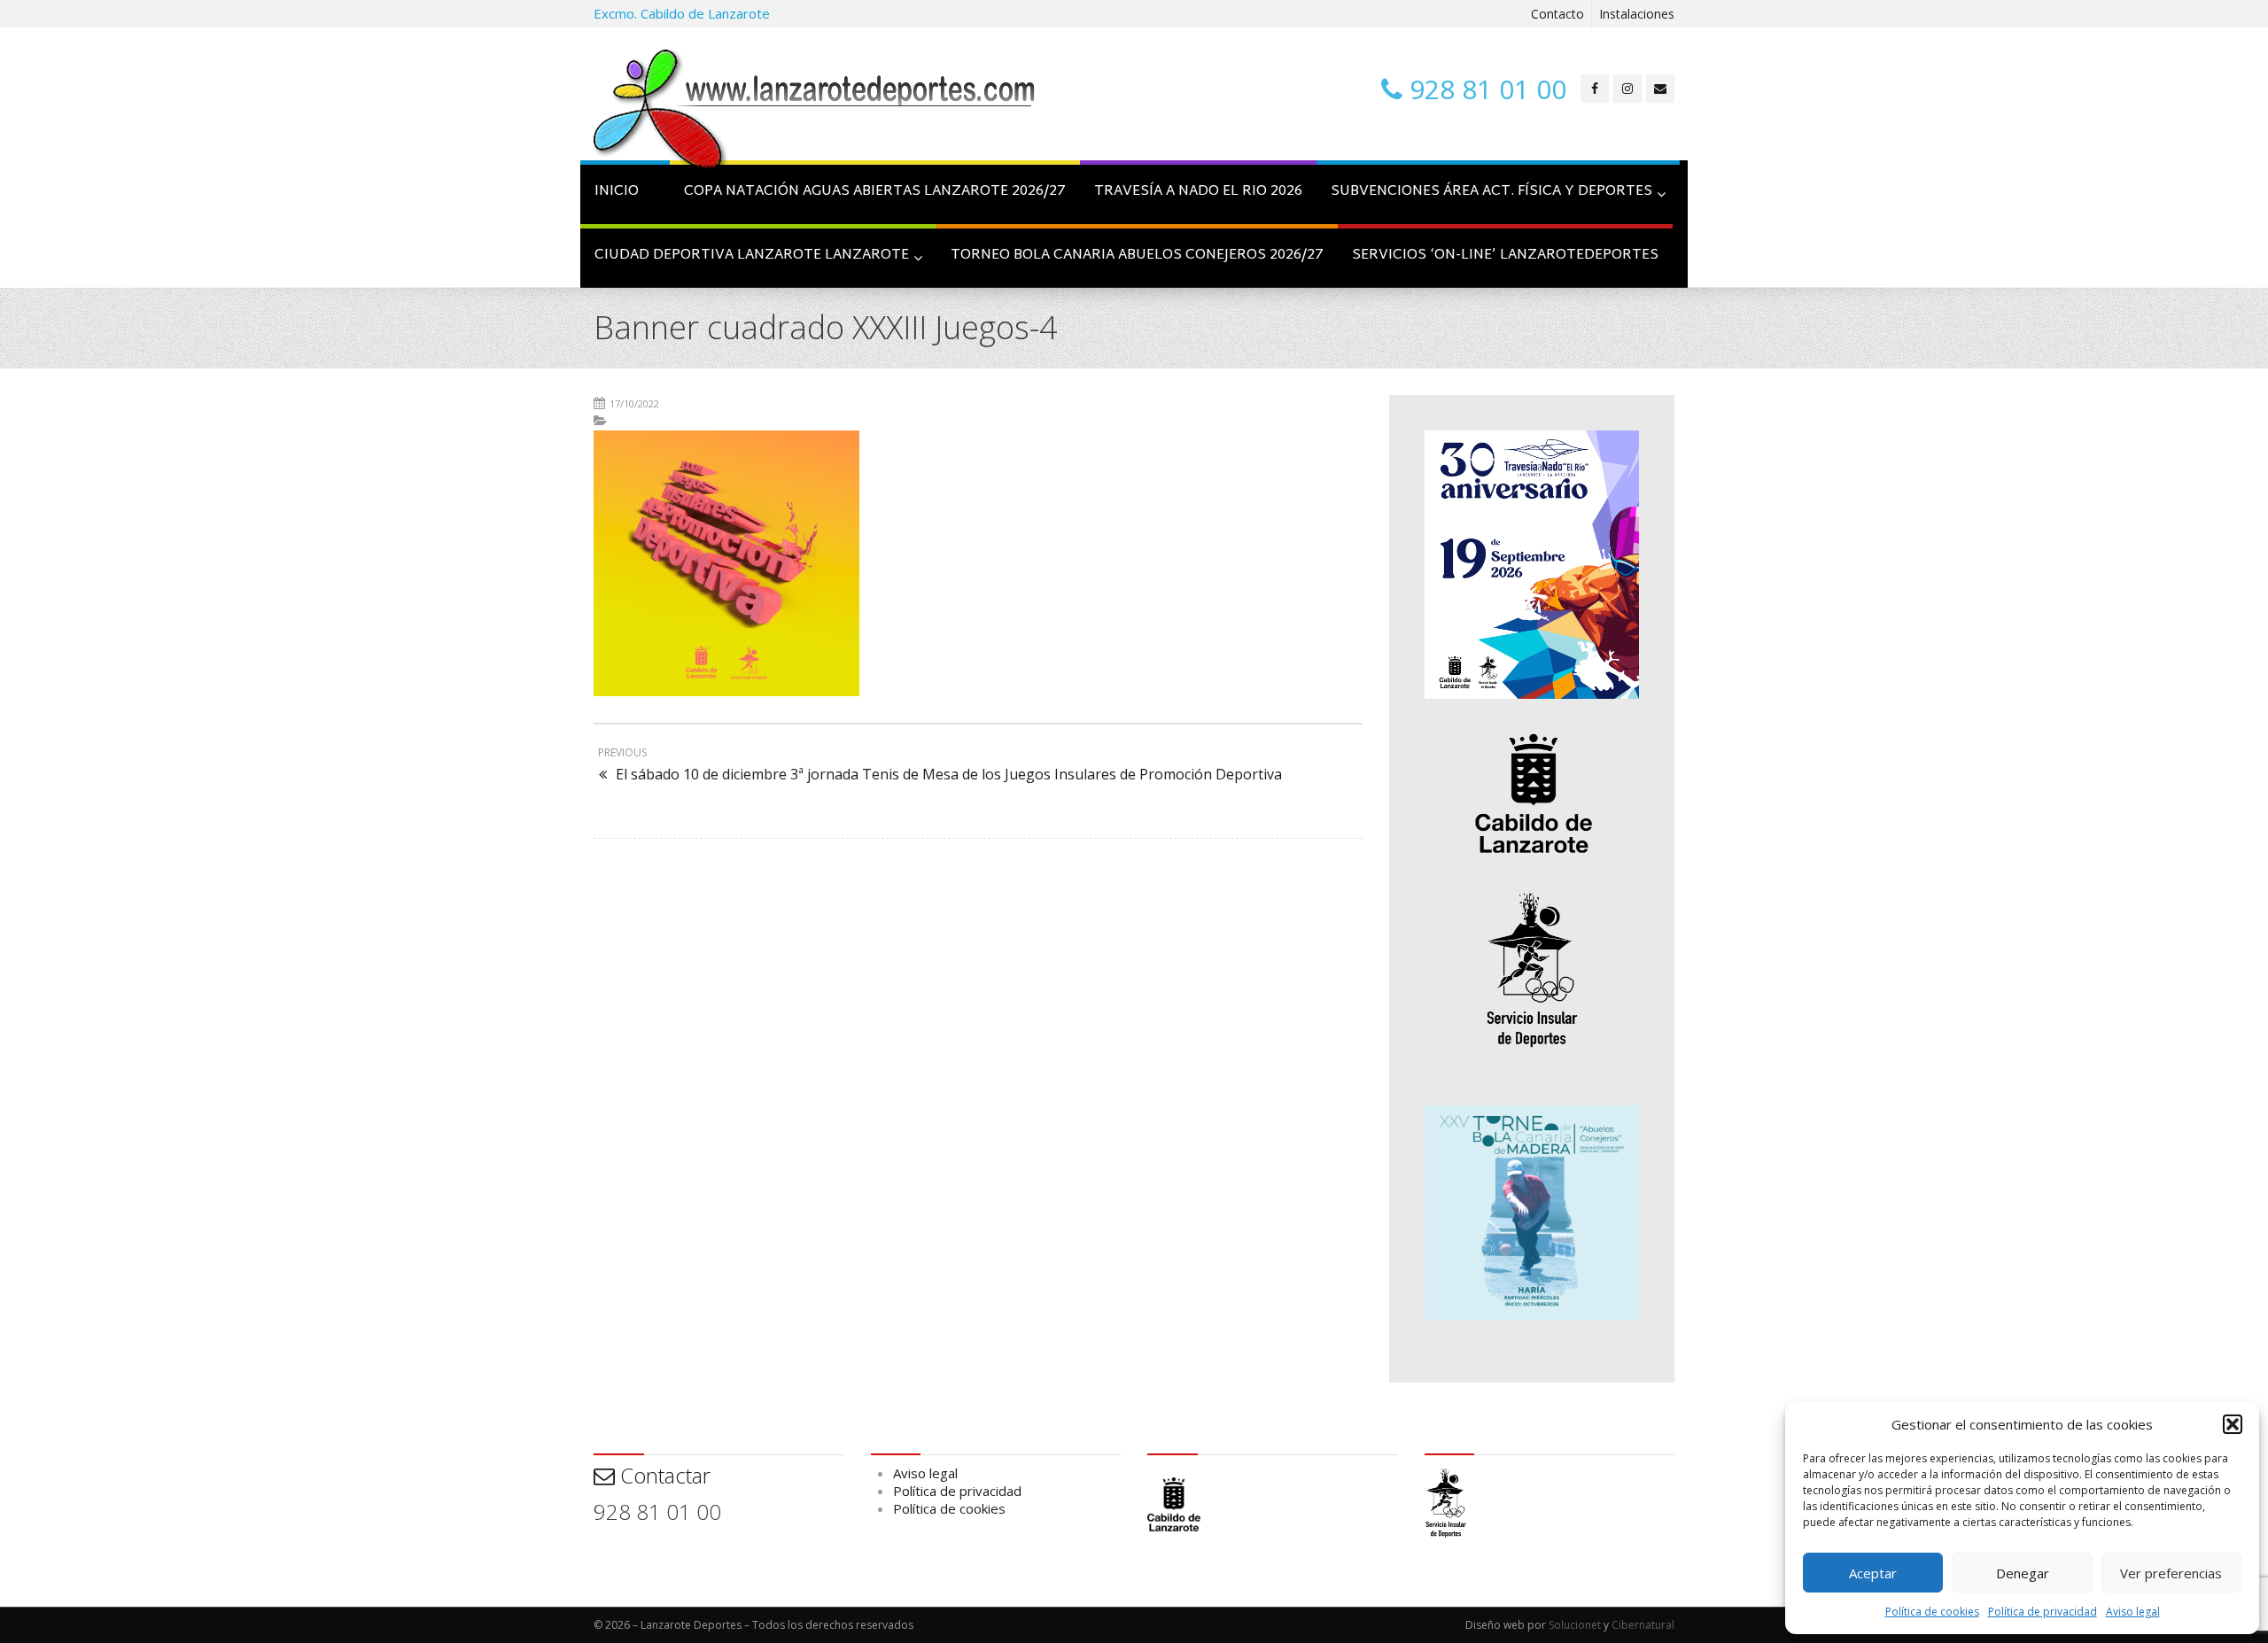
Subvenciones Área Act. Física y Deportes (1491, 192)
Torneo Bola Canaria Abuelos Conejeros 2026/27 (1137, 256)
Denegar (2023, 1573)
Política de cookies (1932, 1612)
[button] (2233, 1424)
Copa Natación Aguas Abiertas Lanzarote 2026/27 (875, 192)
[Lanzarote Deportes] (815, 112)
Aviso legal (2133, 1612)
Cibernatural (1643, 1625)
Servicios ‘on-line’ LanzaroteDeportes (1505, 256)
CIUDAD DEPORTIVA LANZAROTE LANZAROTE (752, 256)
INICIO (617, 192)
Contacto (1557, 14)
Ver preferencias (2171, 1573)
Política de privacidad (2043, 1612)
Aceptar (1873, 1573)
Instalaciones (1637, 14)
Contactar (663, 1475)
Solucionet (1575, 1625)
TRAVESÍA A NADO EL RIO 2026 (1198, 192)
